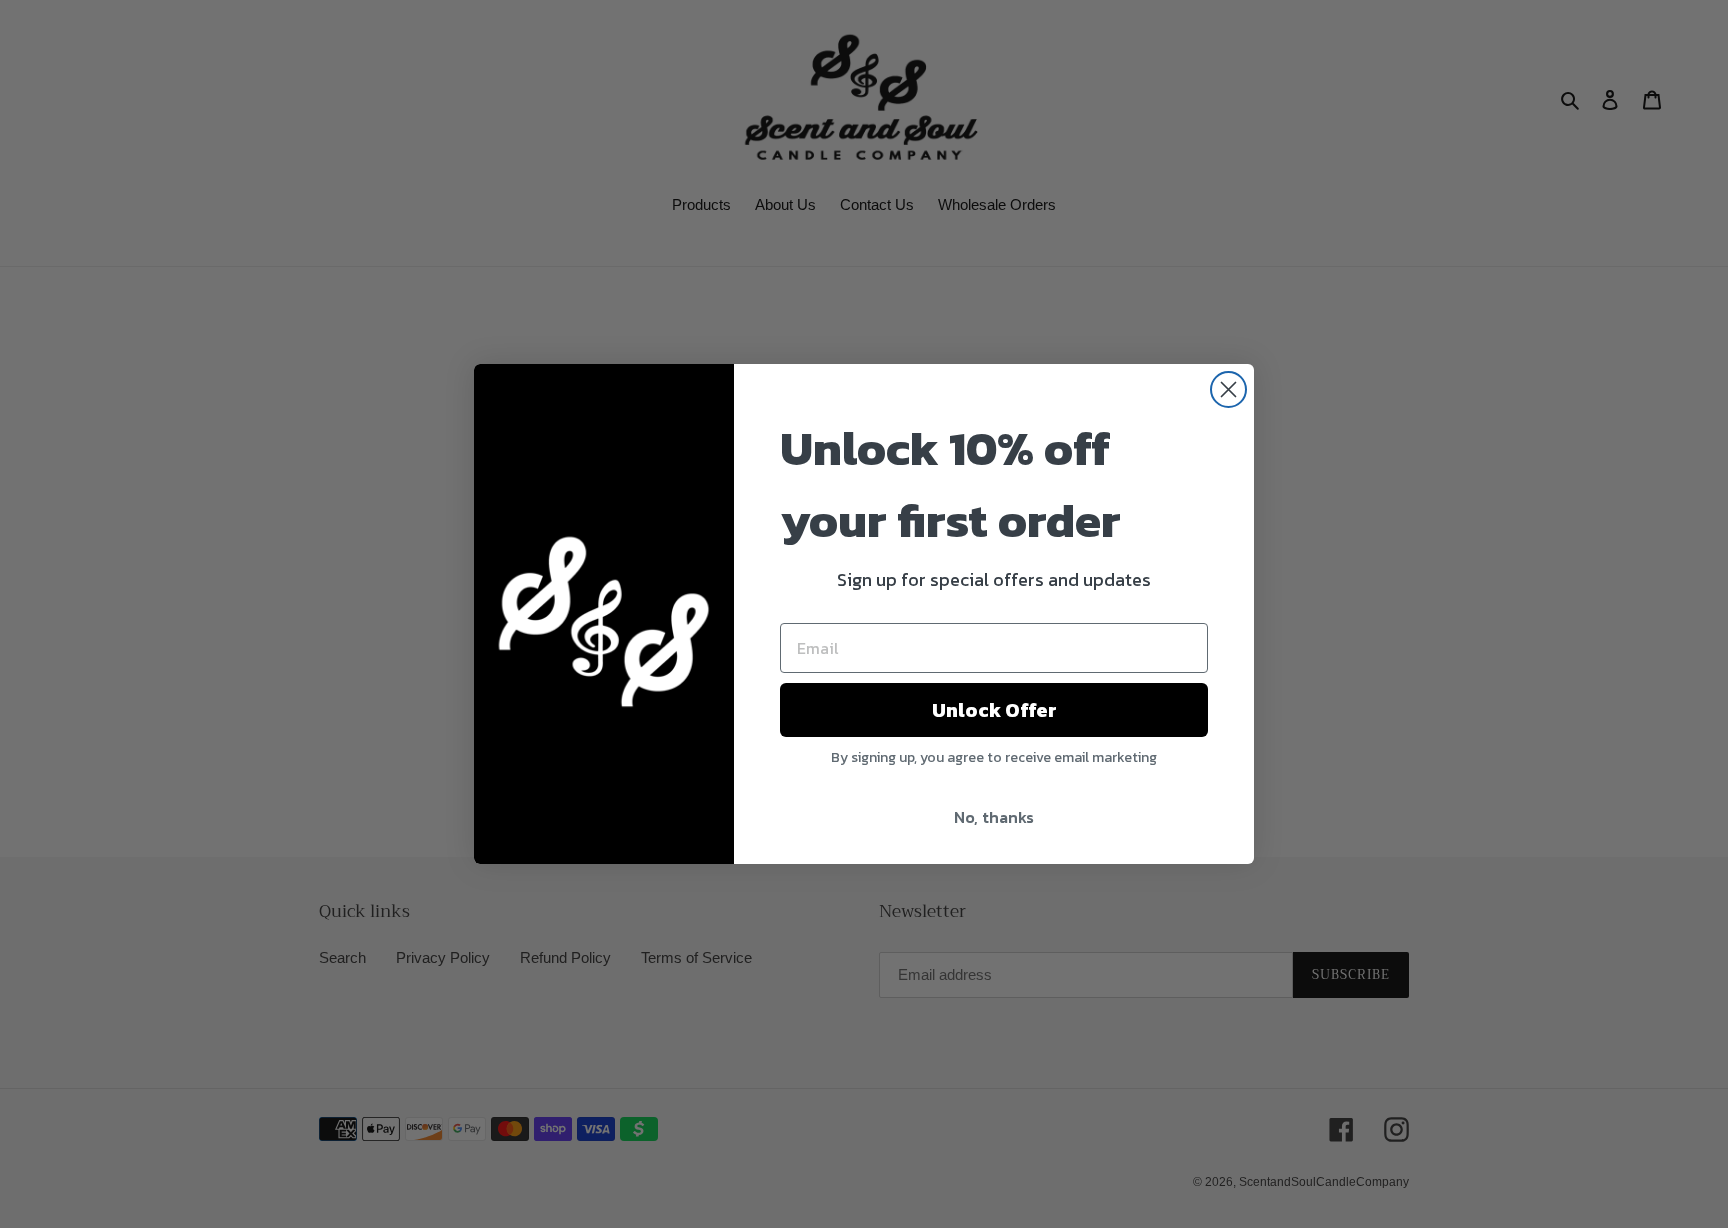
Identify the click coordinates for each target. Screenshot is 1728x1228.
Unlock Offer (994, 710)
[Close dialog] (1228, 389)
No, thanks (994, 817)
